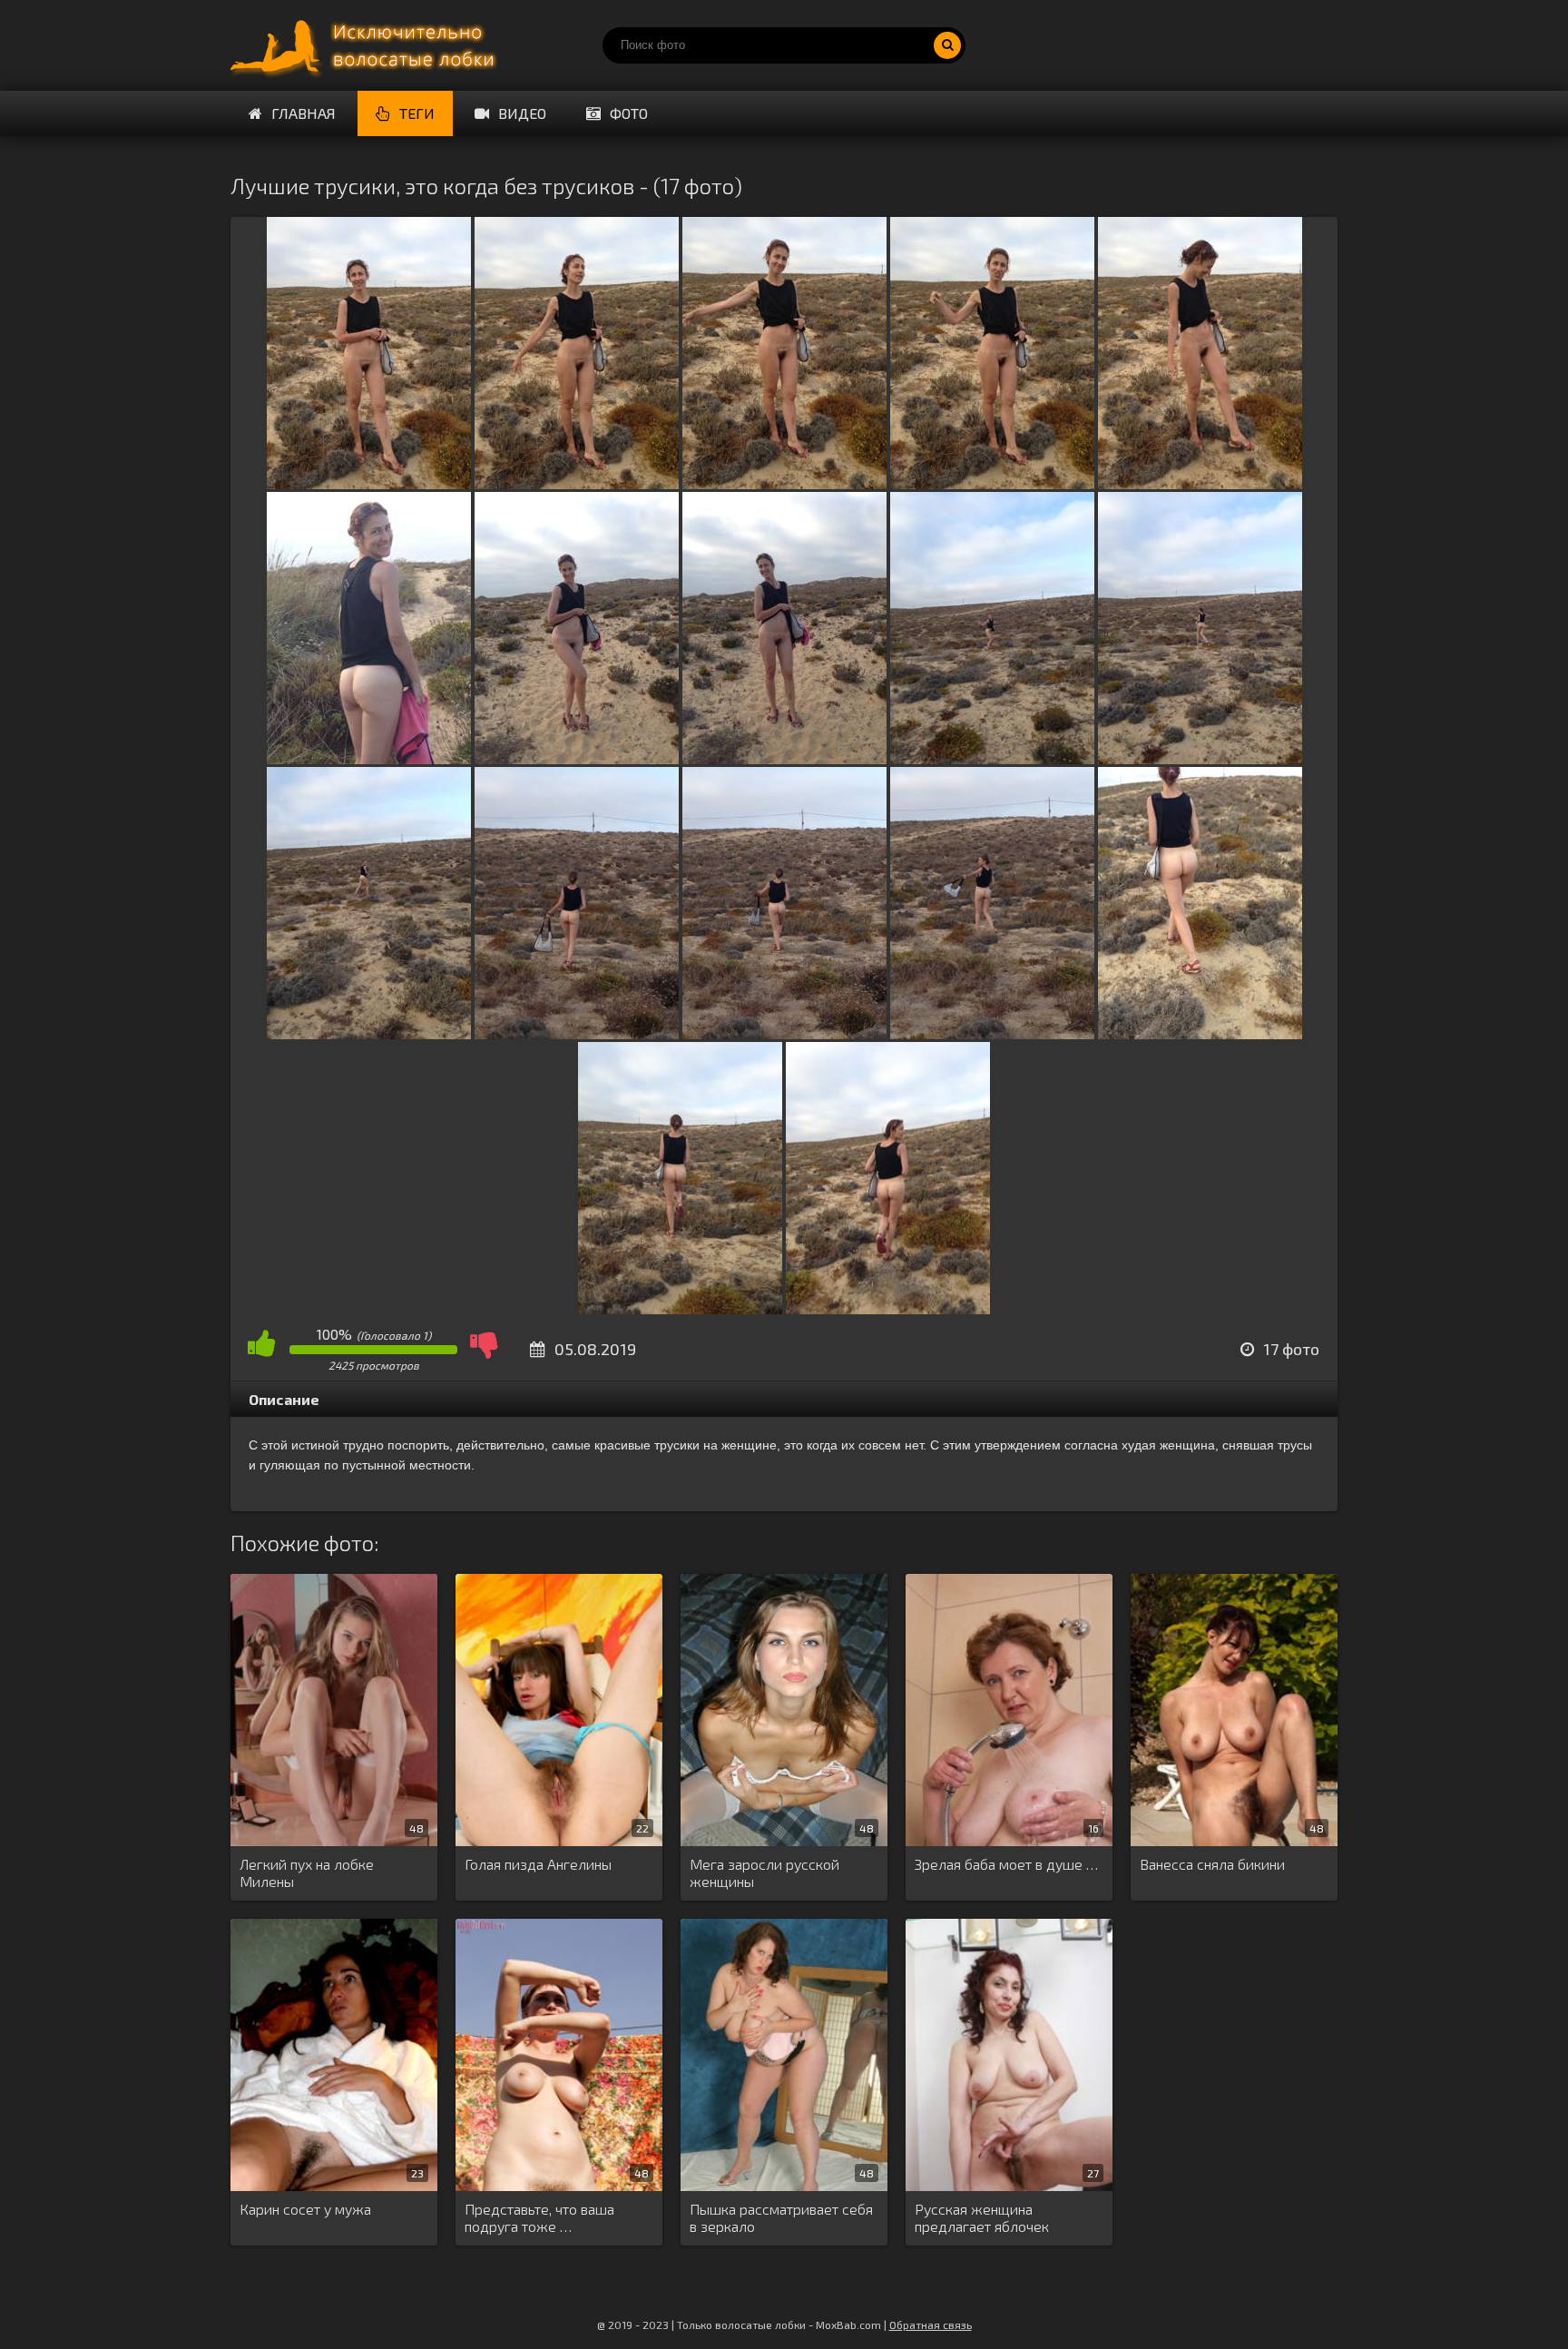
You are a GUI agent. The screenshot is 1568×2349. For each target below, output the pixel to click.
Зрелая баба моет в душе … (1006, 1864)
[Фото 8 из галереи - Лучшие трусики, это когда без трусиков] (784, 758)
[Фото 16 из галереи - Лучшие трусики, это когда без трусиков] (680, 1308)
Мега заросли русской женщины (764, 1872)
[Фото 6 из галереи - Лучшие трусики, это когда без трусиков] (369, 758)
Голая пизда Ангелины (538, 1864)
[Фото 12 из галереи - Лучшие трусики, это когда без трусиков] (577, 1033)
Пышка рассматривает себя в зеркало (781, 2217)
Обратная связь (931, 2324)
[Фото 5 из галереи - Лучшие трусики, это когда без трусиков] (1200, 483)
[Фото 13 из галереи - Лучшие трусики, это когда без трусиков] (784, 1033)
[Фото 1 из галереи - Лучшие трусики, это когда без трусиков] (369, 483)
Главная (304, 113)
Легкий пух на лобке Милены (307, 1872)
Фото (629, 113)
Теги (417, 113)
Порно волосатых (367, 45)
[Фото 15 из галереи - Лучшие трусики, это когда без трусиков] (1200, 1033)
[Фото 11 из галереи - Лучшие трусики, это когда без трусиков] (369, 1033)
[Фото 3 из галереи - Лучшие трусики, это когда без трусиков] (784, 483)
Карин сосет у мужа (305, 2209)
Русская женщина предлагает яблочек (982, 2217)
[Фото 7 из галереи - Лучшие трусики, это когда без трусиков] (577, 758)
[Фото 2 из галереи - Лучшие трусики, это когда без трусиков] (577, 483)
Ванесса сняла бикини (1212, 1864)
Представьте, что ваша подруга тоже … (539, 2217)
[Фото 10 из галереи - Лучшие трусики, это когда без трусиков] (1200, 758)
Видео (522, 113)
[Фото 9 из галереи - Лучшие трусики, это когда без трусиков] (992, 758)
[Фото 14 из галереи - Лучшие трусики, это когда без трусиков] (992, 1033)
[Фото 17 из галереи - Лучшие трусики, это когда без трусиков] (888, 1308)
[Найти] (947, 45)
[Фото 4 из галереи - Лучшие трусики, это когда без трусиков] (992, 483)
